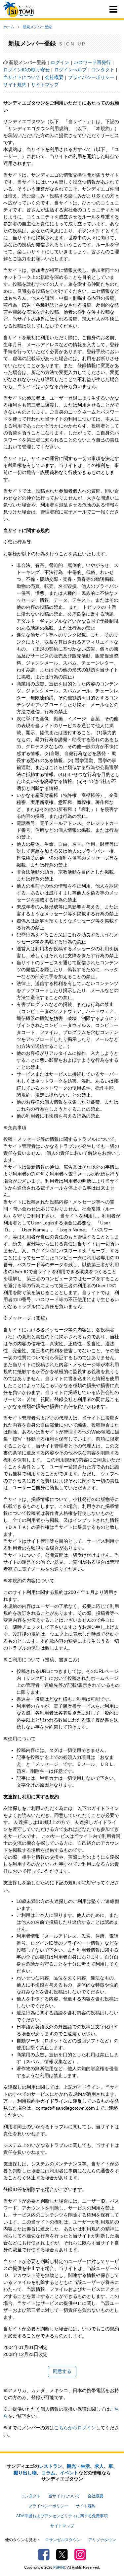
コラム (48, 2473)
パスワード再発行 (92, 62)
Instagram (80, 2555)
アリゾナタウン (102, 2540)
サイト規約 (15, 85)
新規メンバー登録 (37, 27)
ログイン (60, 62)
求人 (99, 2466)
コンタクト (103, 70)
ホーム (9, 27)
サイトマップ (45, 85)
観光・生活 (78, 2466)
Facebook (44, 2555)
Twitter (62, 2555)
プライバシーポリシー (91, 77)
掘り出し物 (25, 2473)
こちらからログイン (75, 2428)
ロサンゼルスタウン (63, 2540)
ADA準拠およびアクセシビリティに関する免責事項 (62, 2516)
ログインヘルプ (70, 70)
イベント (69, 2473)
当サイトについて (22, 77)
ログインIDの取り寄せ (26, 70)
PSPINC (60, 2567)
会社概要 (54, 77)
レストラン (51, 2466)
